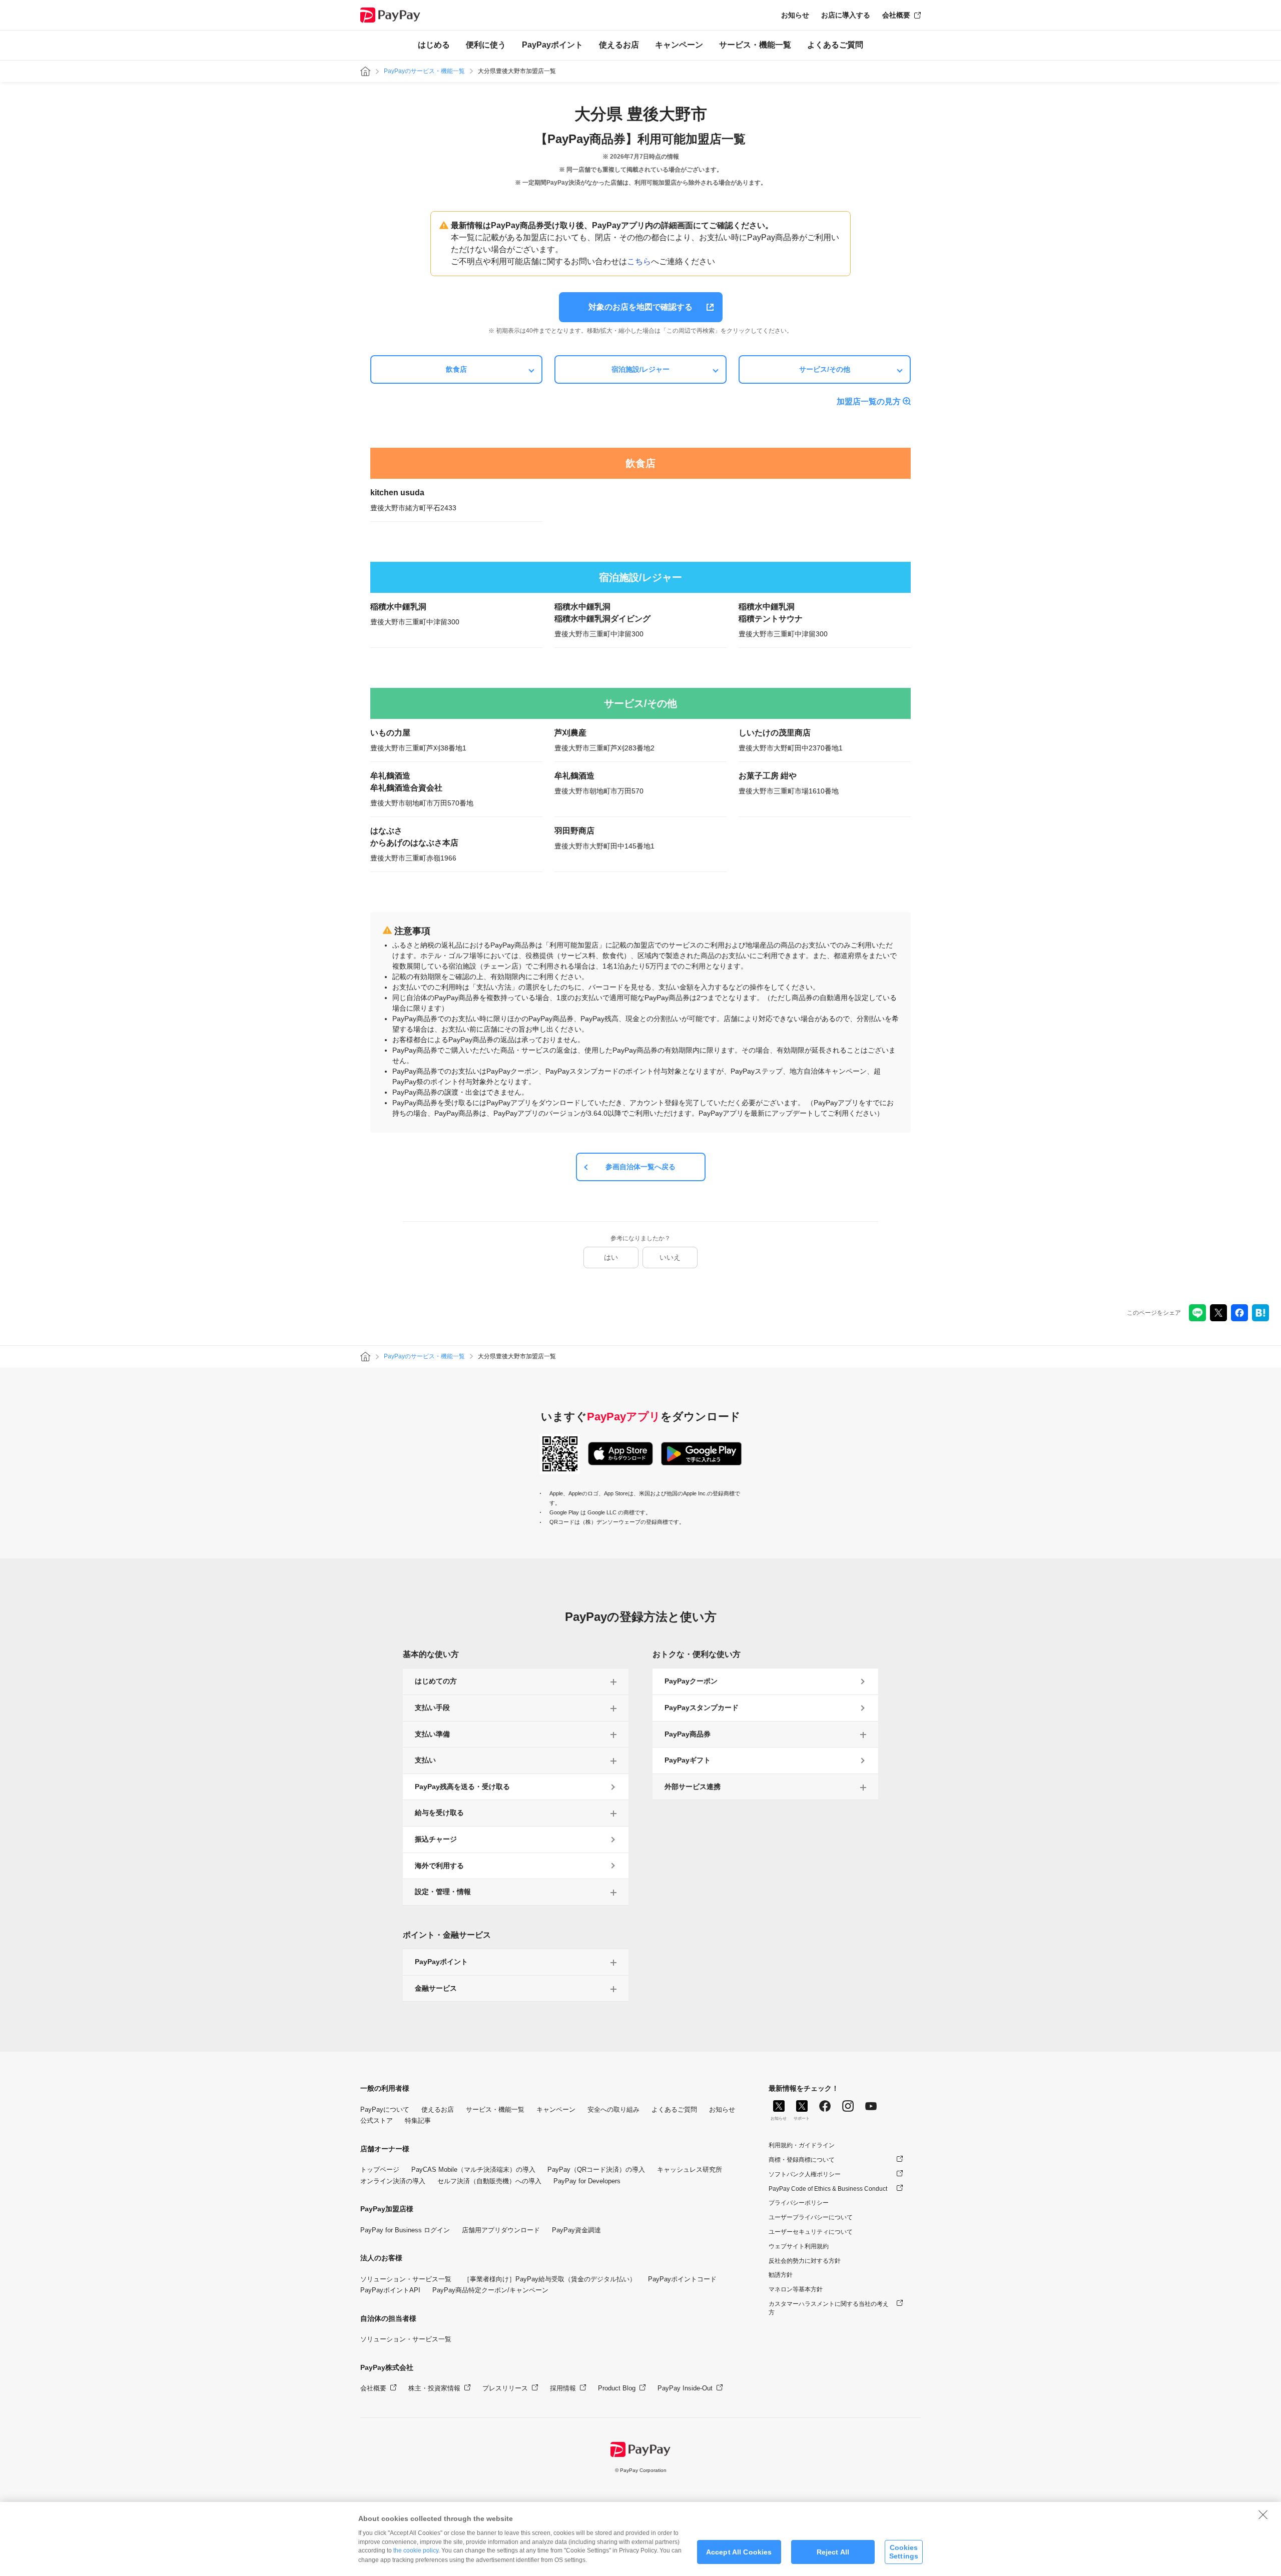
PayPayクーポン (691, 1681)
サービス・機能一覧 (755, 45)
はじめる (434, 45)
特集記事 (418, 2120)
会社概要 (896, 15)
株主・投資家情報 (434, 2388)
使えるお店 (619, 45)
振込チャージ (436, 1839)
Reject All (833, 2552)
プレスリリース (505, 2388)
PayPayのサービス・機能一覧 (424, 71)
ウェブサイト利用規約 (799, 2246)
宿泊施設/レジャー (640, 369)
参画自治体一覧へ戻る (640, 1167)
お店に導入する (846, 15)
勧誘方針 (781, 2275)
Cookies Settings (904, 2552)
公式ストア (377, 2120)
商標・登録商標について (802, 2160)
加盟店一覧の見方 (869, 401)
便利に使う (486, 45)
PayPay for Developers (587, 2181)
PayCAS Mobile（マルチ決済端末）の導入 (473, 2170)
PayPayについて (385, 2109)
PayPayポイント (552, 45)
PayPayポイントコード (682, 2279)
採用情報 (563, 2388)
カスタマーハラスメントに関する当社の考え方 (829, 2308)
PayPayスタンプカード (702, 1707)
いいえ (670, 1257)
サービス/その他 (825, 369)
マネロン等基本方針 (796, 2289)
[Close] (1263, 2514)
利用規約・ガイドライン (802, 2145)
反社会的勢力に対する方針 (805, 2261)
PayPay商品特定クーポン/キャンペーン (490, 2290)
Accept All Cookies (739, 2552)
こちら (639, 261)
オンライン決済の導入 (393, 2181)
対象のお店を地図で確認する (640, 307)
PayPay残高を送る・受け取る (462, 1787)
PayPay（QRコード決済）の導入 (596, 2170)
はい (611, 1257)
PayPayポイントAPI (390, 2290)
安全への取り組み (613, 2109)
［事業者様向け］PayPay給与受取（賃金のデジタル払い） (550, 2279)
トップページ (380, 2170)
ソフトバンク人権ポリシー (805, 2174)
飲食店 (456, 369)
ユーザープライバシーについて (811, 2217)
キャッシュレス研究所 (690, 2170)
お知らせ (795, 15)
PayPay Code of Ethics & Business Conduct (828, 2189)
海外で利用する (439, 1866)
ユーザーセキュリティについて (811, 2232)
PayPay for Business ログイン (405, 2230)
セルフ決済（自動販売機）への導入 (489, 2181)
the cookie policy (416, 2550)
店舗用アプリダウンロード (501, 2230)
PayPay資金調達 (576, 2230)
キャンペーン (679, 45)
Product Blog (617, 2388)
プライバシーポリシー (799, 2203)
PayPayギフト (688, 1760)
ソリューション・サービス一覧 (406, 2279)
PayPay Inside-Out (685, 2388)
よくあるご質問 (835, 45)
